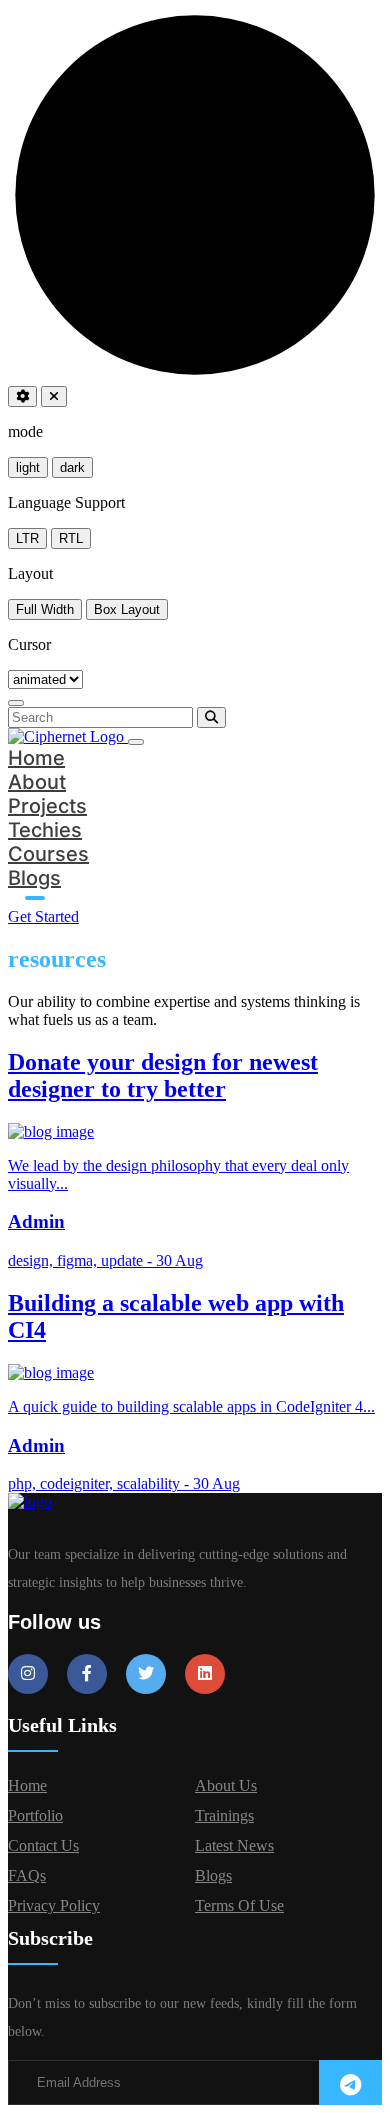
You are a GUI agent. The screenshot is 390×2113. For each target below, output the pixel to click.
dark (72, 467)
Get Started (43, 916)
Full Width (45, 609)
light (28, 467)
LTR (27, 538)
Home (36, 758)
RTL (71, 538)
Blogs (34, 878)
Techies (45, 830)
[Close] (16, 703)
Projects (47, 806)
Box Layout (127, 609)
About (37, 782)
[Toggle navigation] (136, 742)
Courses (48, 854)
